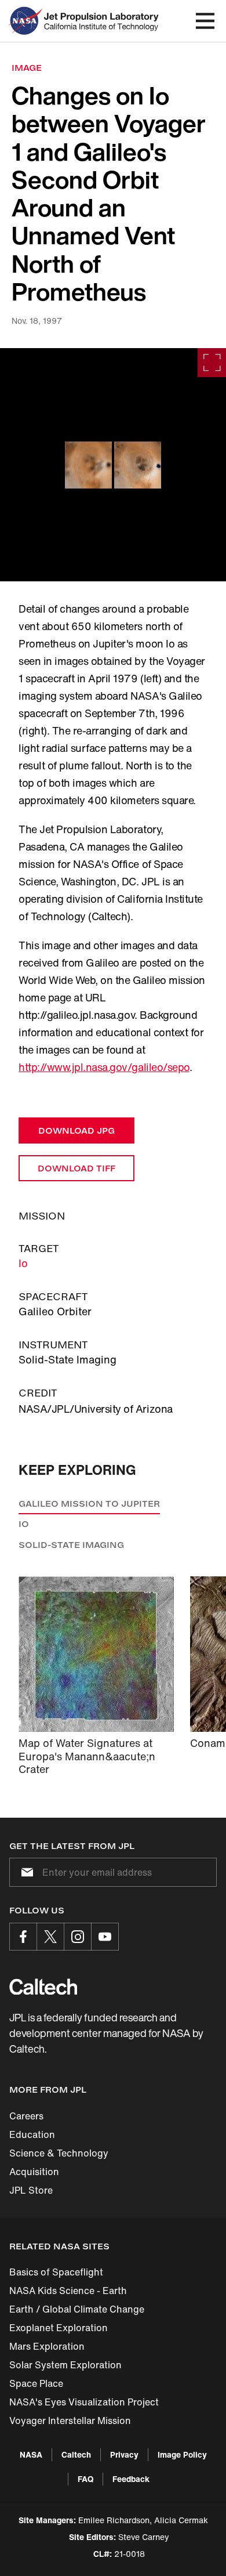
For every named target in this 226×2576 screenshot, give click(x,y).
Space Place (36, 2383)
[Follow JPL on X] (50, 1937)
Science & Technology (59, 2153)
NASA (31, 2454)
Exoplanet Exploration (59, 2328)
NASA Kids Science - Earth (68, 2291)
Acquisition (34, 2172)
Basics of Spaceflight (56, 2272)
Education (32, 2134)
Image (27, 68)
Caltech (76, 2454)
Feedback (131, 2479)
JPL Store (31, 2190)
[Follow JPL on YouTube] (105, 1937)
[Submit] (25, 1872)
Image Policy (182, 2454)
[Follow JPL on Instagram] (78, 1937)
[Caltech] (43, 1987)
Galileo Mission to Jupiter (89, 1504)
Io (23, 1263)
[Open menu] (205, 21)
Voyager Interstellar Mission (70, 2421)
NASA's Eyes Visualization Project (84, 2402)
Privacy (124, 2454)
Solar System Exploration (65, 2365)
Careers (26, 2116)
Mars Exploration (47, 2346)
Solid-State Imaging (71, 1545)
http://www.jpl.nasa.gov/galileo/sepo (104, 1067)
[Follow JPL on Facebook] (23, 1937)
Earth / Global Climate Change (77, 2309)
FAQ (85, 2479)
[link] (113, 465)
